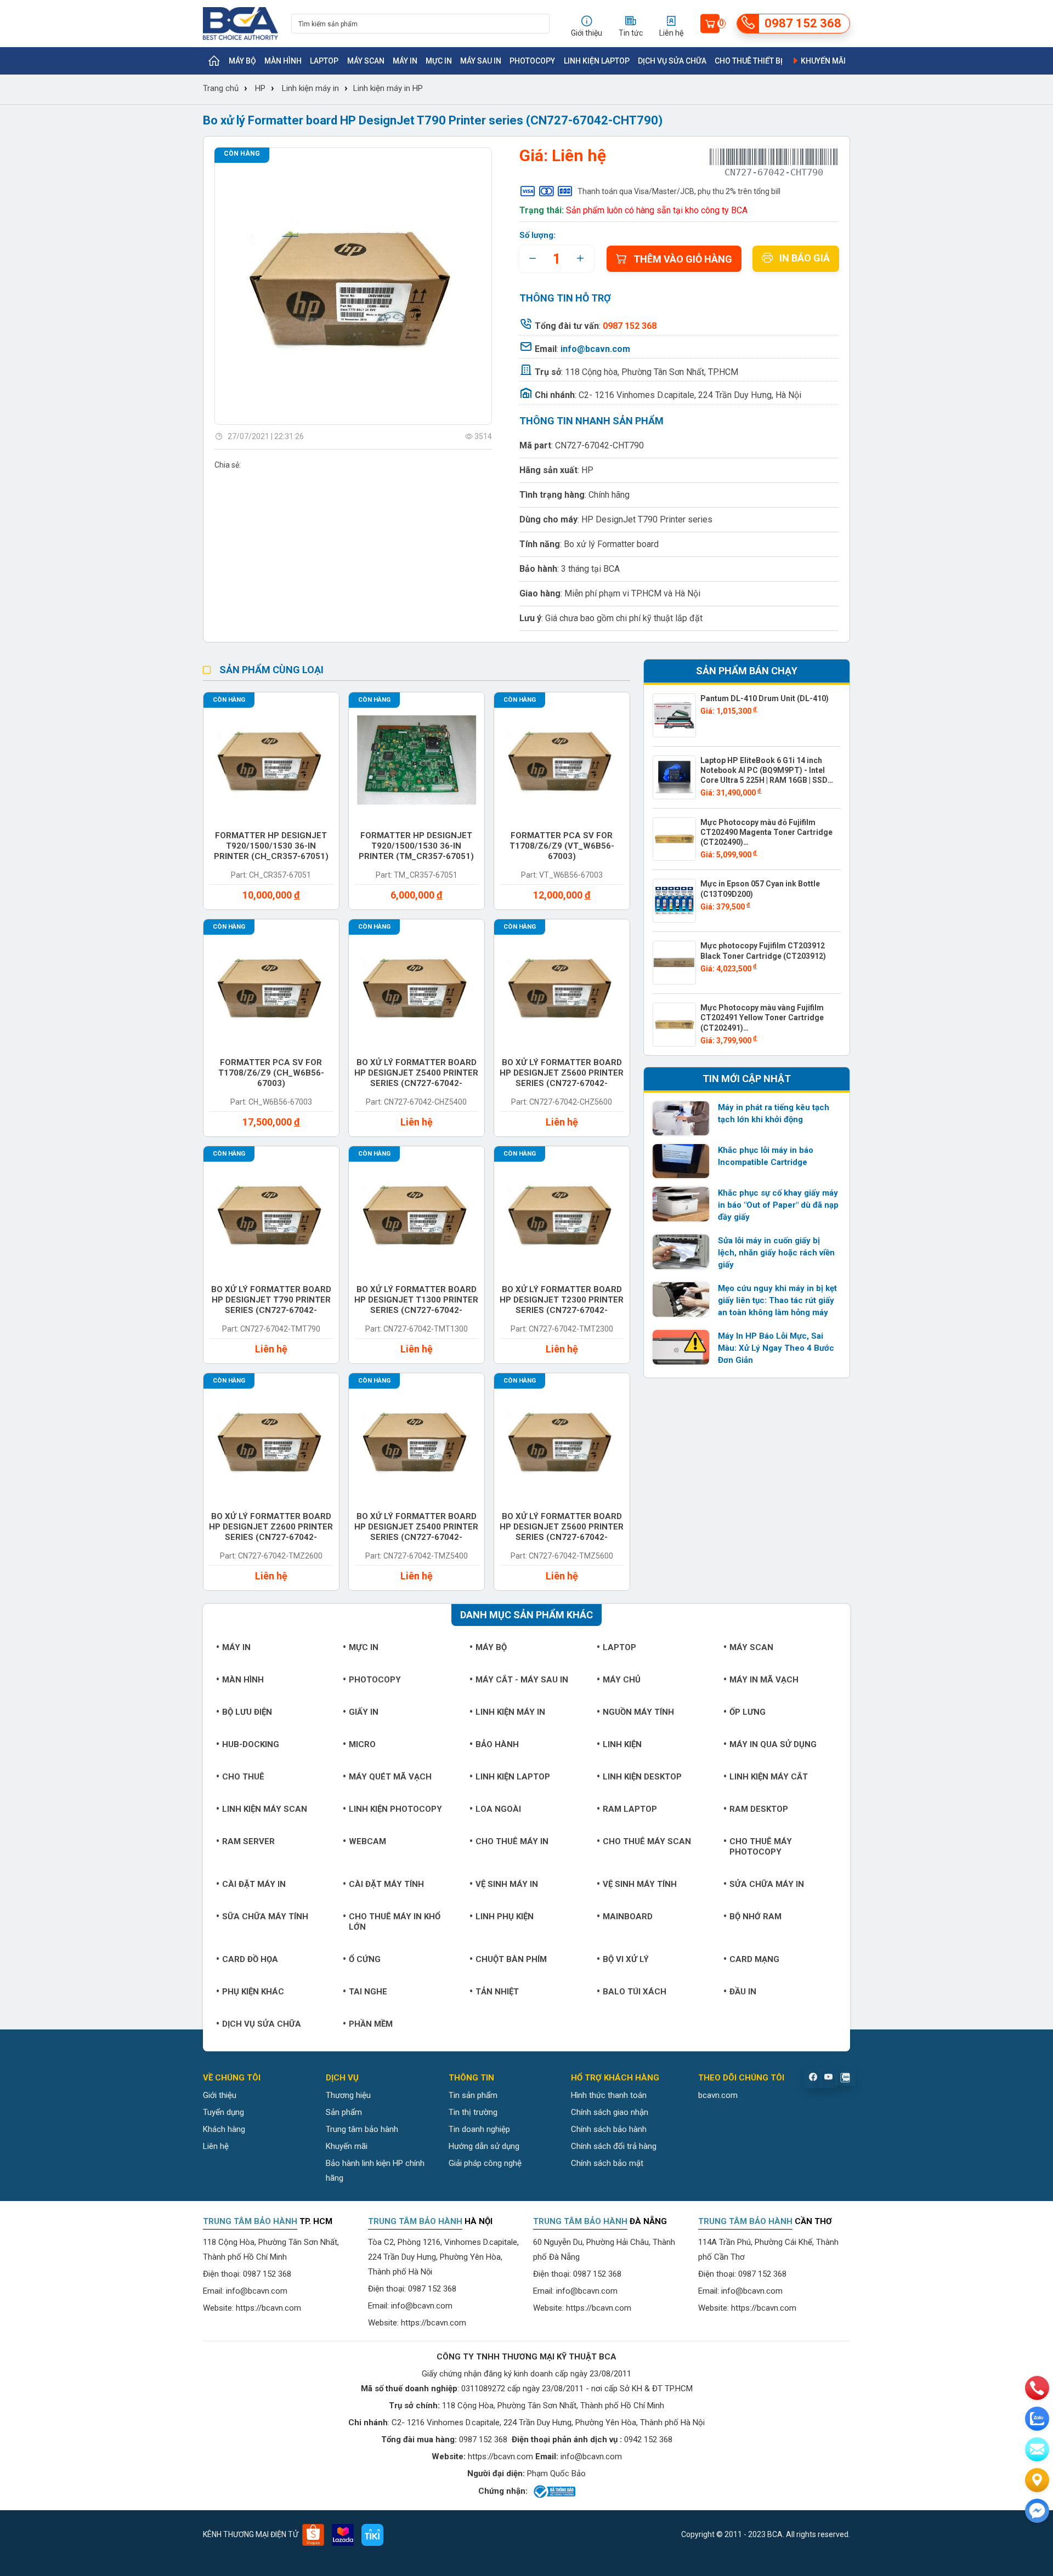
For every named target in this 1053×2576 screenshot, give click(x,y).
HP (260, 88)
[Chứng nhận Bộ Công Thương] (554, 2492)
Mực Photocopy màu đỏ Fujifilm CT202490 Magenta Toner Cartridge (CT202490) (766, 832)
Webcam (367, 1841)
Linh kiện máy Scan (265, 1809)
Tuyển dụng (223, 2112)
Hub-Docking (251, 1744)
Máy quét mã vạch (390, 1777)
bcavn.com (718, 2095)
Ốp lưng (748, 1712)
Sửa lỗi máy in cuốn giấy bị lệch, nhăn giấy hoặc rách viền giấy (776, 1253)
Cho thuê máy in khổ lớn (395, 1922)
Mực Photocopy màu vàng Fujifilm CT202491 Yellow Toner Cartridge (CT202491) (762, 1017)
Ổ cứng (365, 1959)
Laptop (324, 61)
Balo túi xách (635, 1992)
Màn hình (283, 61)
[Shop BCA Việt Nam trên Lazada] (343, 2535)
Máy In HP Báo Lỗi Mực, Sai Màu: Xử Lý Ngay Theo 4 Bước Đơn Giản (776, 1348)
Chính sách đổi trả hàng (614, 2146)
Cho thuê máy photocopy (761, 1847)
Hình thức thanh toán (609, 2095)
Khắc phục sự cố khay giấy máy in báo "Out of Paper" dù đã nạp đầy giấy (778, 1205)
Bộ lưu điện (247, 1712)
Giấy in (364, 1712)
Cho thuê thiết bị (749, 61)
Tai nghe (368, 1992)
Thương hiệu (348, 2095)
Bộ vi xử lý (626, 1959)
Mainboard (628, 1917)
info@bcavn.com (595, 349)
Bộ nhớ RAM (755, 1917)
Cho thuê (243, 1777)
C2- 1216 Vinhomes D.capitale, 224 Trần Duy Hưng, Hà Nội (690, 395)
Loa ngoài (498, 1809)
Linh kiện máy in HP (388, 88)
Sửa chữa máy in (767, 1884)
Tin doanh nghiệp (479, 2129)
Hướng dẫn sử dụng (484, 2146)
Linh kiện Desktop (642, 1777)
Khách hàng (224, 2129)
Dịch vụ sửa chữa (672, 61)
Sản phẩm (344, 2112)
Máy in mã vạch (764, 1680)
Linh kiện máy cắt (769, 1777)
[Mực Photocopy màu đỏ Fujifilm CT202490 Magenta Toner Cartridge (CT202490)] (675, 839)
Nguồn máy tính (638, 1712)
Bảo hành (497, 1744)
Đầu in (743, 1992)
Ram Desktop (759, 1809)
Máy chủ (622, 1680)
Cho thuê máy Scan (647, 1841)
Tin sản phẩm (473, 2095)
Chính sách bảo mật (607, 2163)
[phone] (1037, 2388)
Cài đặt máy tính (386, 1884)
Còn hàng (242, 153)
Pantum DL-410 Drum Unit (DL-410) (765, 698)
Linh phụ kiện (505, 1917)
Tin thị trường (473, 2112)
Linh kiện (622, 1744)
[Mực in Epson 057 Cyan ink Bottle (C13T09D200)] (675, 901)
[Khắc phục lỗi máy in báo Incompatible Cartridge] (681, 1161)
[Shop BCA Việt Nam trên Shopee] (313, 2535)
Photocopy (532, 61)
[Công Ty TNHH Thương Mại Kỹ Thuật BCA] (240, 24)
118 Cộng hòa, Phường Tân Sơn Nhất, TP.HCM (652, 372)
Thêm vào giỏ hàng (683, 259)
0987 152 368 (267, 2274)
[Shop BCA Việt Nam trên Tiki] (372, 2535)
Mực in (439, 61)
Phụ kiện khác (253, 1992)
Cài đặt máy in (254, 1884)
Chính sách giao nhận (610, 2112)
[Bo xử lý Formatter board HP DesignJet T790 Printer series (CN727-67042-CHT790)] (353, 286)
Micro (362, 1744)
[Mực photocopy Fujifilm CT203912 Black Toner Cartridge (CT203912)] (675, 963)
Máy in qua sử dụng (773, 1744)
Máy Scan (366, 61)
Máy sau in (481, 61)
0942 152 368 (648, 2439)
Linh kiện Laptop (597, 61)
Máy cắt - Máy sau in (522, 1680)
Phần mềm (371, 2024)
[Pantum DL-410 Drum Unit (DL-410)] (675, 715)
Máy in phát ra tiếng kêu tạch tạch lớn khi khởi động (774, 1113)
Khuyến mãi (822, 61)
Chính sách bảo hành (609, 2129)
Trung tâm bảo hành (362, 2129)
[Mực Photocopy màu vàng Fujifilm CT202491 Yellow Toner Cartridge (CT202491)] (675, 1025)
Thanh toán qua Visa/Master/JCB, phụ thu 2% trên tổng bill (679, 191)
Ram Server (248, 1841)
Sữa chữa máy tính (265, 1917)
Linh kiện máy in (310, 88)
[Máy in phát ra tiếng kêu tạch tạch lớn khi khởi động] (681, 1118)
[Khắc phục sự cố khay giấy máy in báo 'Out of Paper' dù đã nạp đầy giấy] (681, 1204)
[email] (1037, 2449)
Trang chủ (221, 88)
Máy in (405, 61)
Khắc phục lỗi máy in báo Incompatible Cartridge (766, 1156)
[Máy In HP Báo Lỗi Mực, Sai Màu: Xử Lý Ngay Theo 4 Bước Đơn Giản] (681, 1347)
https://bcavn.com (268, 2308)
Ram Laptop (630, 1809)
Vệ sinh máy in (507, 1884)
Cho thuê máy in (512, 1841)
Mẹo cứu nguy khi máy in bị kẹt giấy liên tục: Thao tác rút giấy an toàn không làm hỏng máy (777, 1300)
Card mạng (754, 1959)
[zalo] (1037, 2419)
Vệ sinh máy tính (640, 1884)
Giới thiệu (220, 2095)
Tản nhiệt (497, 1992)
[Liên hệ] (1037, 2480)
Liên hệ (216, 2146)
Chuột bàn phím (511, 1959)
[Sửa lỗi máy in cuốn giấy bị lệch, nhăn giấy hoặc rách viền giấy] (681, 1252)
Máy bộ (242, 61)
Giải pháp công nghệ (485, 2163)
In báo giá (805, 258)
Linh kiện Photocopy (395, 1809)
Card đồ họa (250, 1959)
